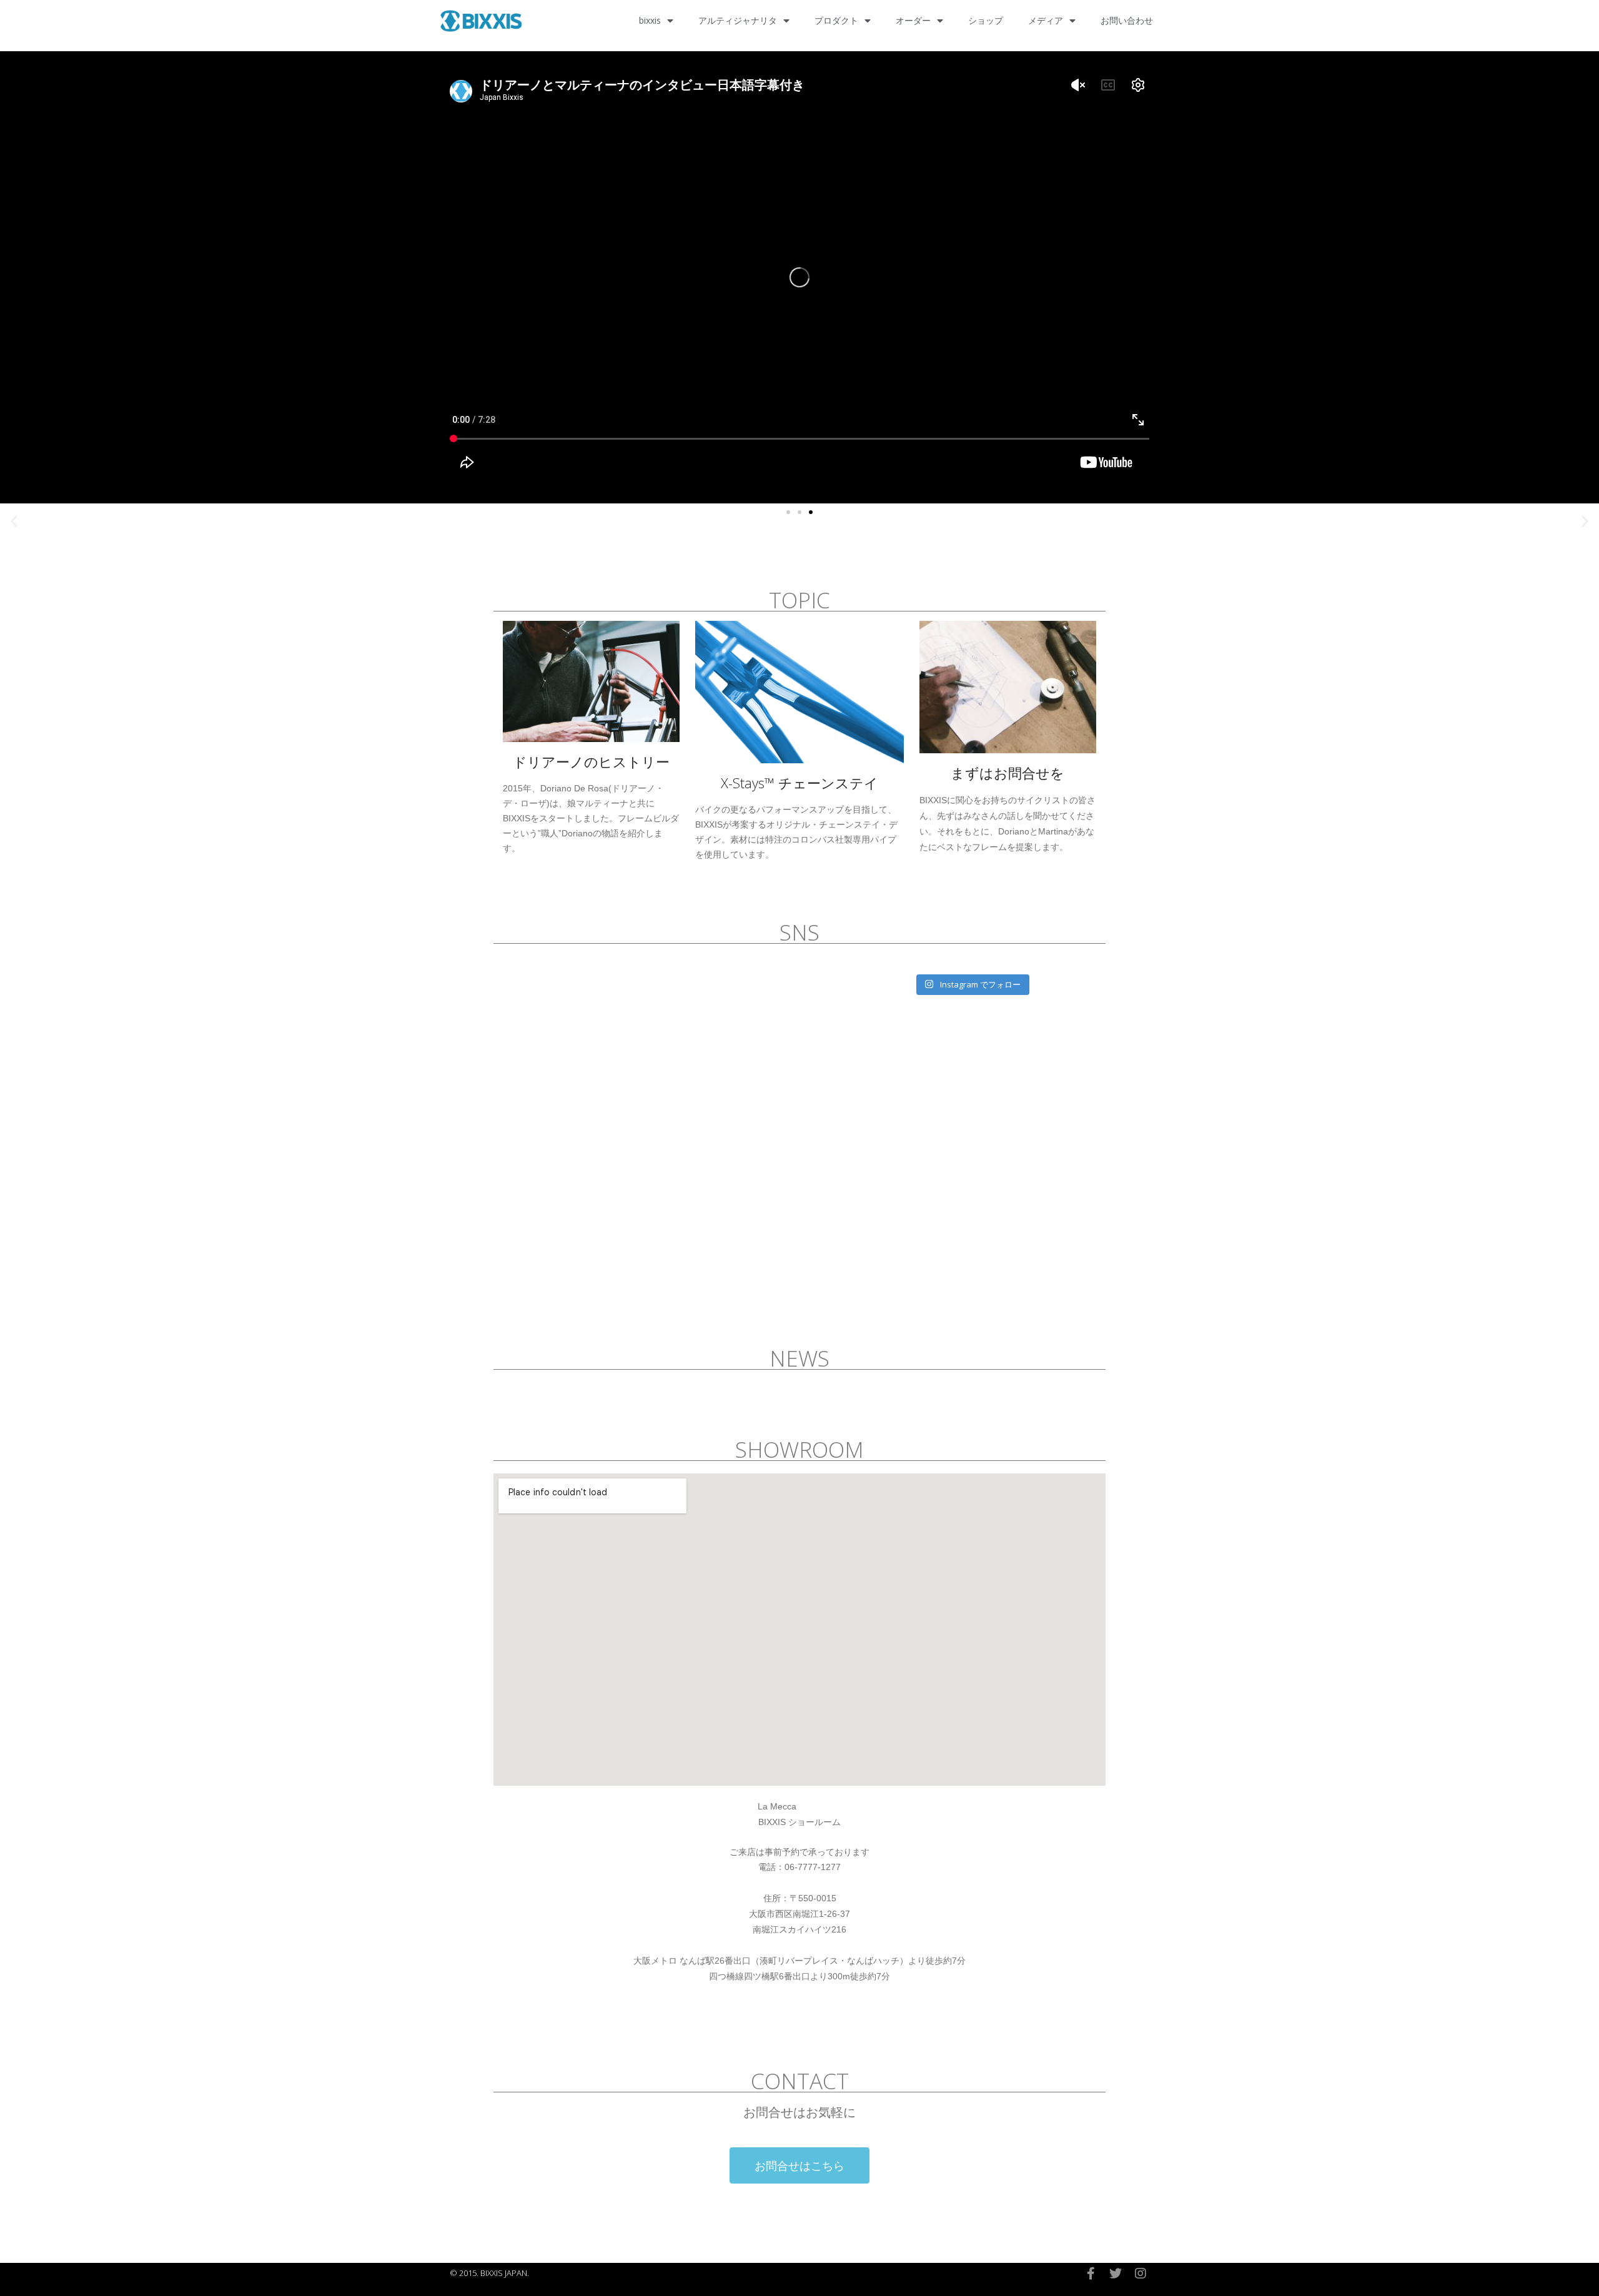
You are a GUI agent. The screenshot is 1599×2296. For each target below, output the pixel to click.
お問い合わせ (1127, 20)
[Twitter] (1116, 2274)
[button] (788, 512)
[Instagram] (1141, 2274)
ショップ (986, 20)
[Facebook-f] (1091, 2274)
